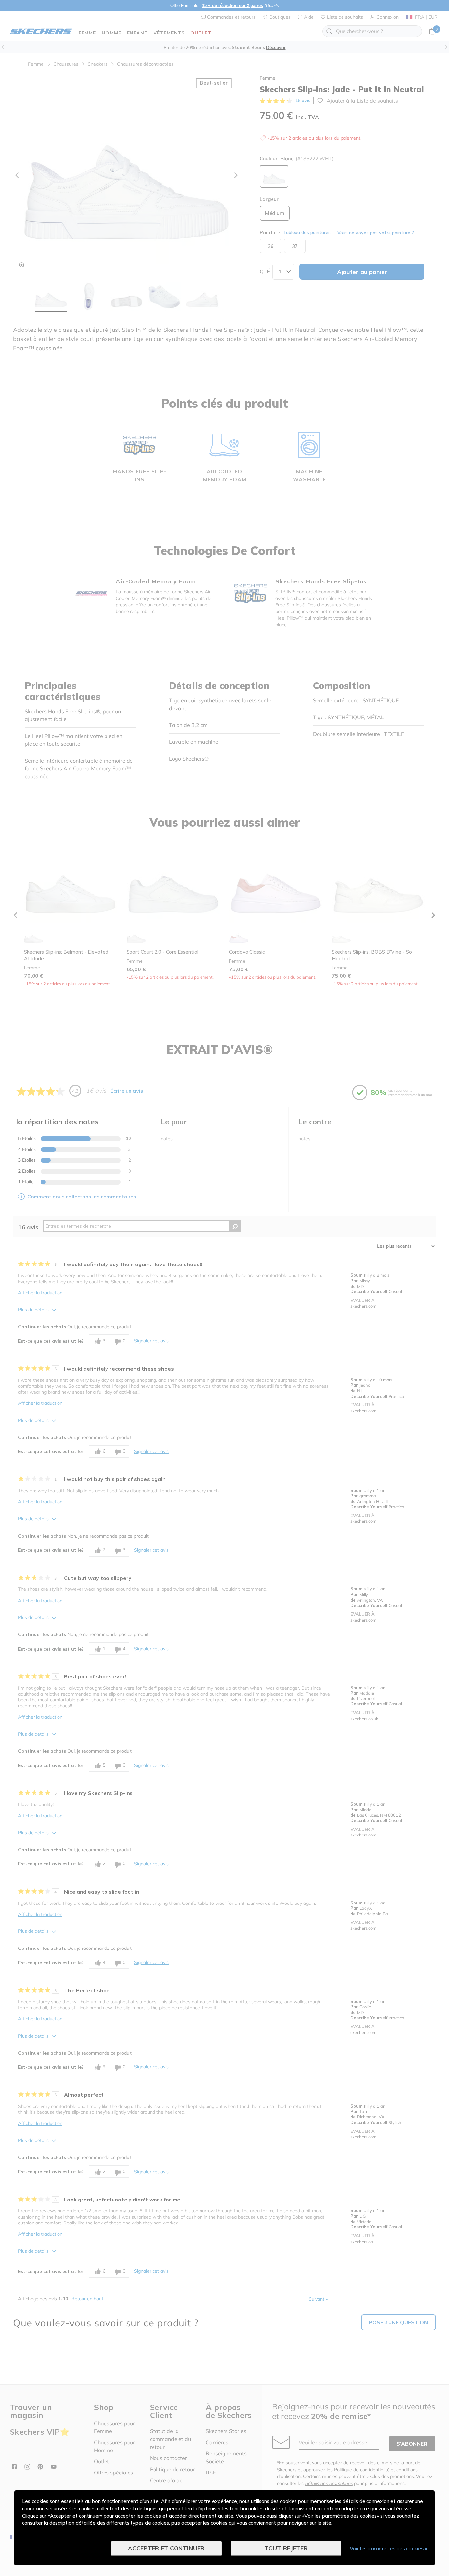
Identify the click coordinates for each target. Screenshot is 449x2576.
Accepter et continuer (166, 2548)
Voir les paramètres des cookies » (389, 2548)
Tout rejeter (286, 2548)
